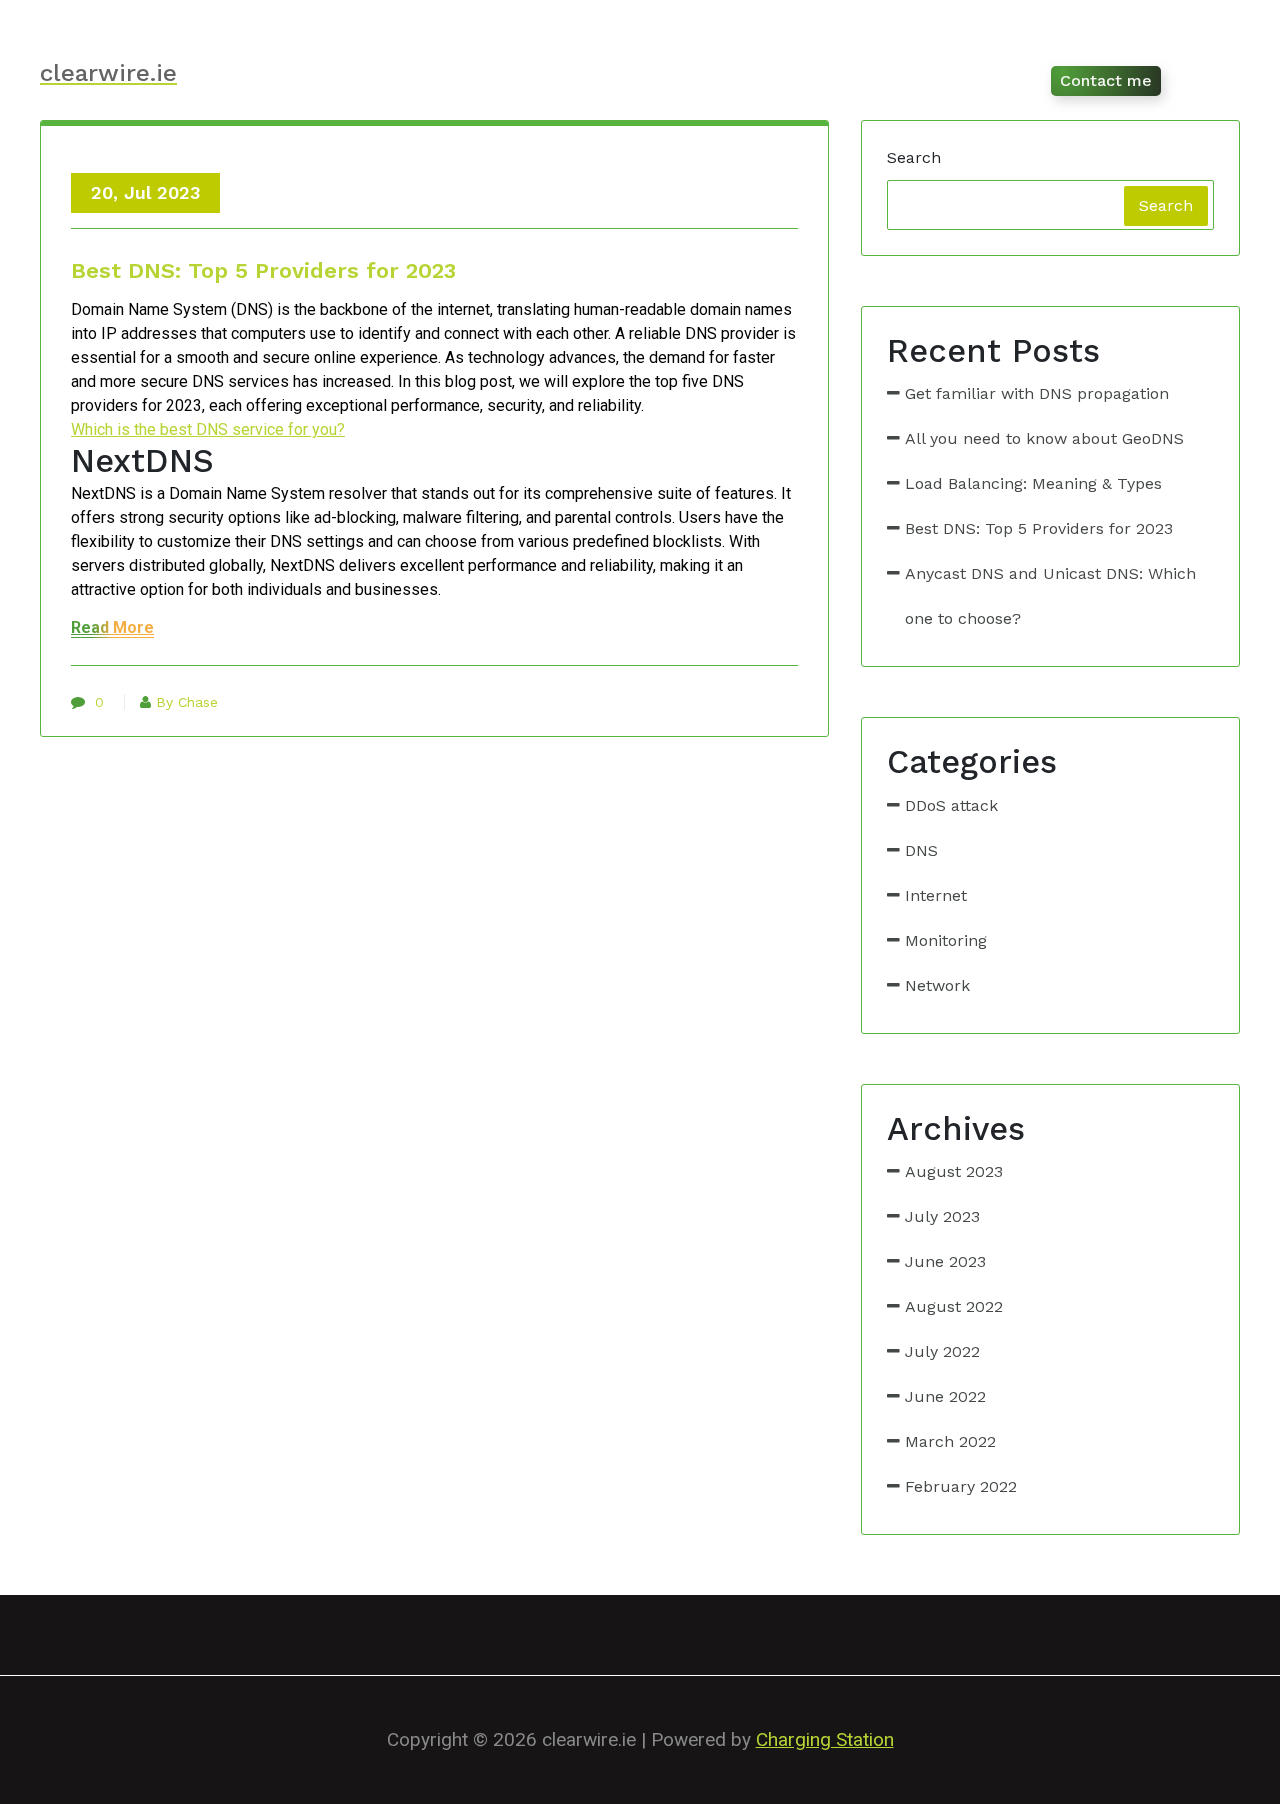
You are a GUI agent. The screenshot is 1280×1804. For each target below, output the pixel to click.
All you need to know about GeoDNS (1044, 438)
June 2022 (945, 1396)
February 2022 (961, 1486)
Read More (112, 627)
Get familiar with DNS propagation (1037, 393)
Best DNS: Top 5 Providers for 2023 (263, 270)
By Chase (187, 702)
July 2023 (942, 1216)
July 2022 (942, 1351)
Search (914, 157)
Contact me (1106, 80)
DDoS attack (951, 805)
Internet (936, 895)
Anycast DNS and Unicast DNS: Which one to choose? (1050, 596)
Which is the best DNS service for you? (208, 429)
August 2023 (954, 1171)
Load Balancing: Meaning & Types (1033, 483)
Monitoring (946, 940)
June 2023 (945, 1261)
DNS (921, 850)
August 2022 (954, 1306)
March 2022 (950, 1441)
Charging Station (825, 1739)
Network (937, 985)
